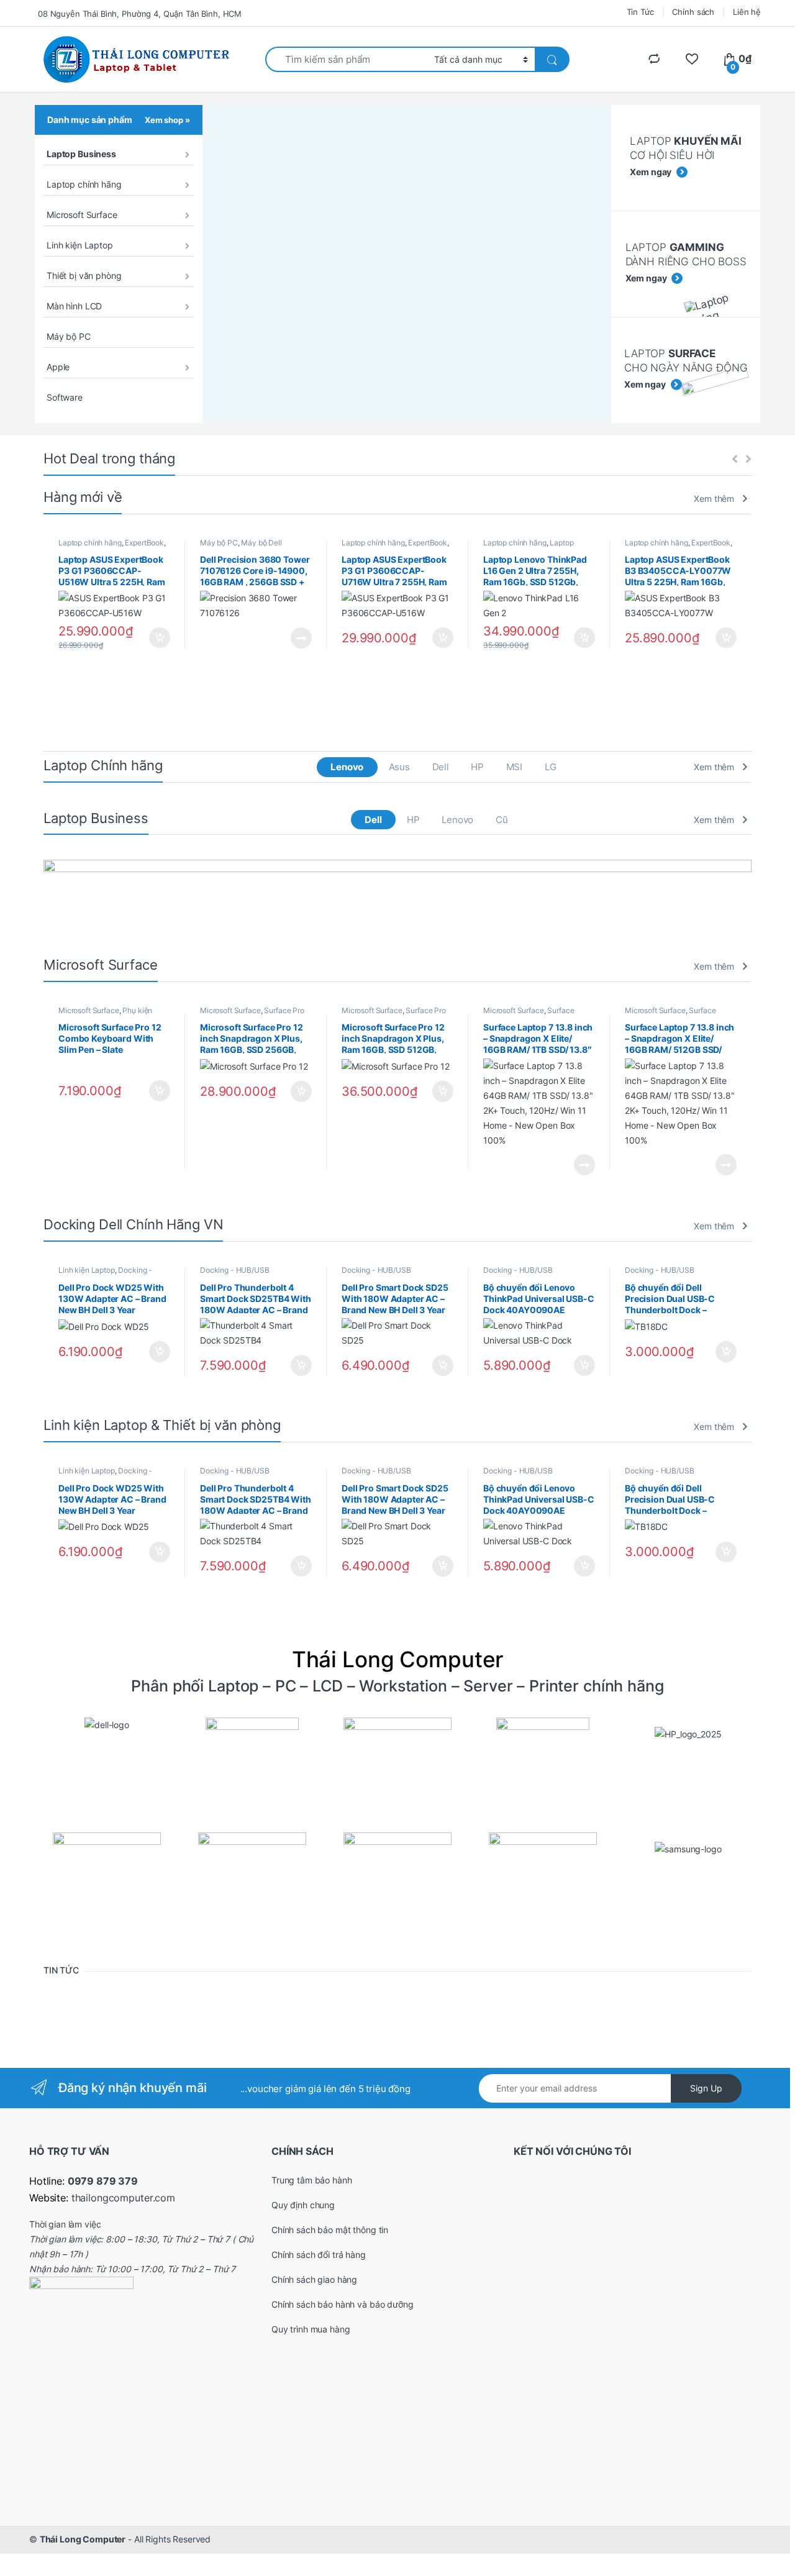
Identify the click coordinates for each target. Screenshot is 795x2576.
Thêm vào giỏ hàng (159, 638)
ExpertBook (144, 543)
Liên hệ (747, 12)
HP (477, 767)
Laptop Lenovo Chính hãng (529, 547)
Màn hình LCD (74, 306)
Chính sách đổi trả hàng (319, 2255)
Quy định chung (303, 2205)
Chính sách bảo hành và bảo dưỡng (343, 2304)
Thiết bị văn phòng (84, 275)
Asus (399, 767)
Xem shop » (167, 120)
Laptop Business (81, 154)
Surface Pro (284, 1010)
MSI (515, 767)
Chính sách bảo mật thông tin (330, 2230)
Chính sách (693, 12)
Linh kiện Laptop (80, 245)
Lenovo (347, 767)
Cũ (502, 820)
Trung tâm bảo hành (311, 2180)
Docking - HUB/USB (235, 1270)
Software (65, 397)
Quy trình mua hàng (311, 2329)
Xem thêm (714, 498)
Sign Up (706, 2088)
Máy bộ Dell (261, 543)
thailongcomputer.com (123, 2198)
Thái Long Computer (83, 2539)
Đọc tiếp (301, 638)
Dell (441, 767)
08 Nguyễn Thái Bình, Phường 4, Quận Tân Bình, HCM (140, 14)
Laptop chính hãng (84, 184)
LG (551, 767)
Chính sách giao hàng (314, 2279)
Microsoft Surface (82, 215)
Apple (58, 367)
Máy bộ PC (69, 336)
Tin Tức (640, 12)
